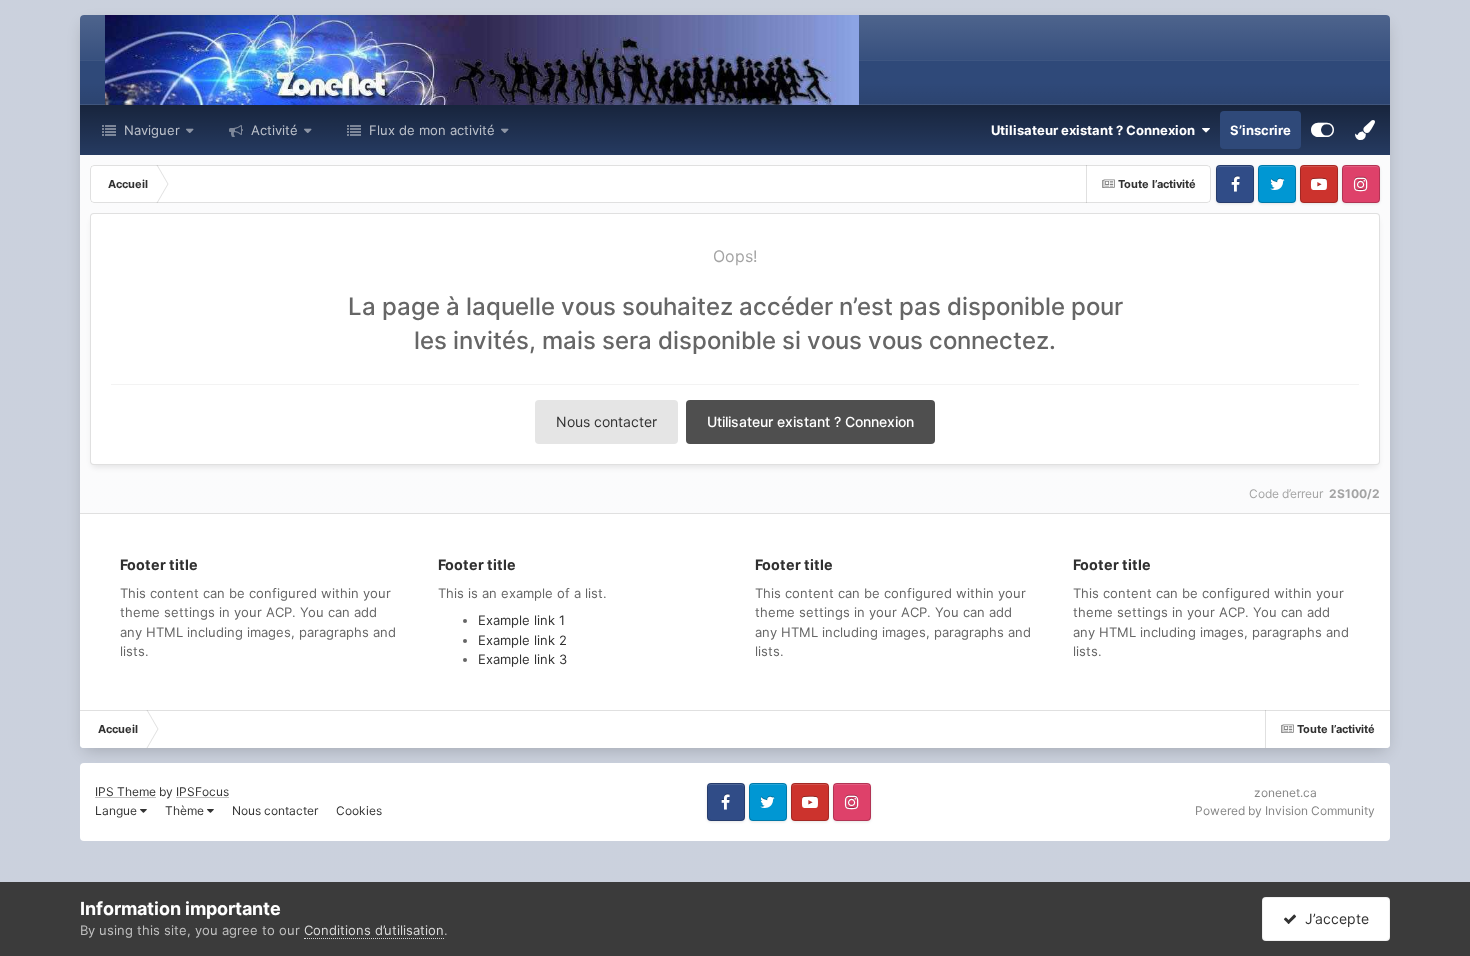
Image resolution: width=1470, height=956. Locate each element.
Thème (186, 810)
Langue (117, 810)
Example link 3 (522, 659)
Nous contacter (606, 421)
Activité (272, 130)
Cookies (359, 810)
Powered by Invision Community (1285, 810)
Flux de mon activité (432, 130)
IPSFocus (202, 791)
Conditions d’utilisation (374, 930)
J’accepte (1333, 918)
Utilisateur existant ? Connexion (1096, 130)
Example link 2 (522, 640)
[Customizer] (1322, 130)
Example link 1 (521, 620)
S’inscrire (1260, 130)
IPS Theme (125, 791)
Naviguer (150, 130)
